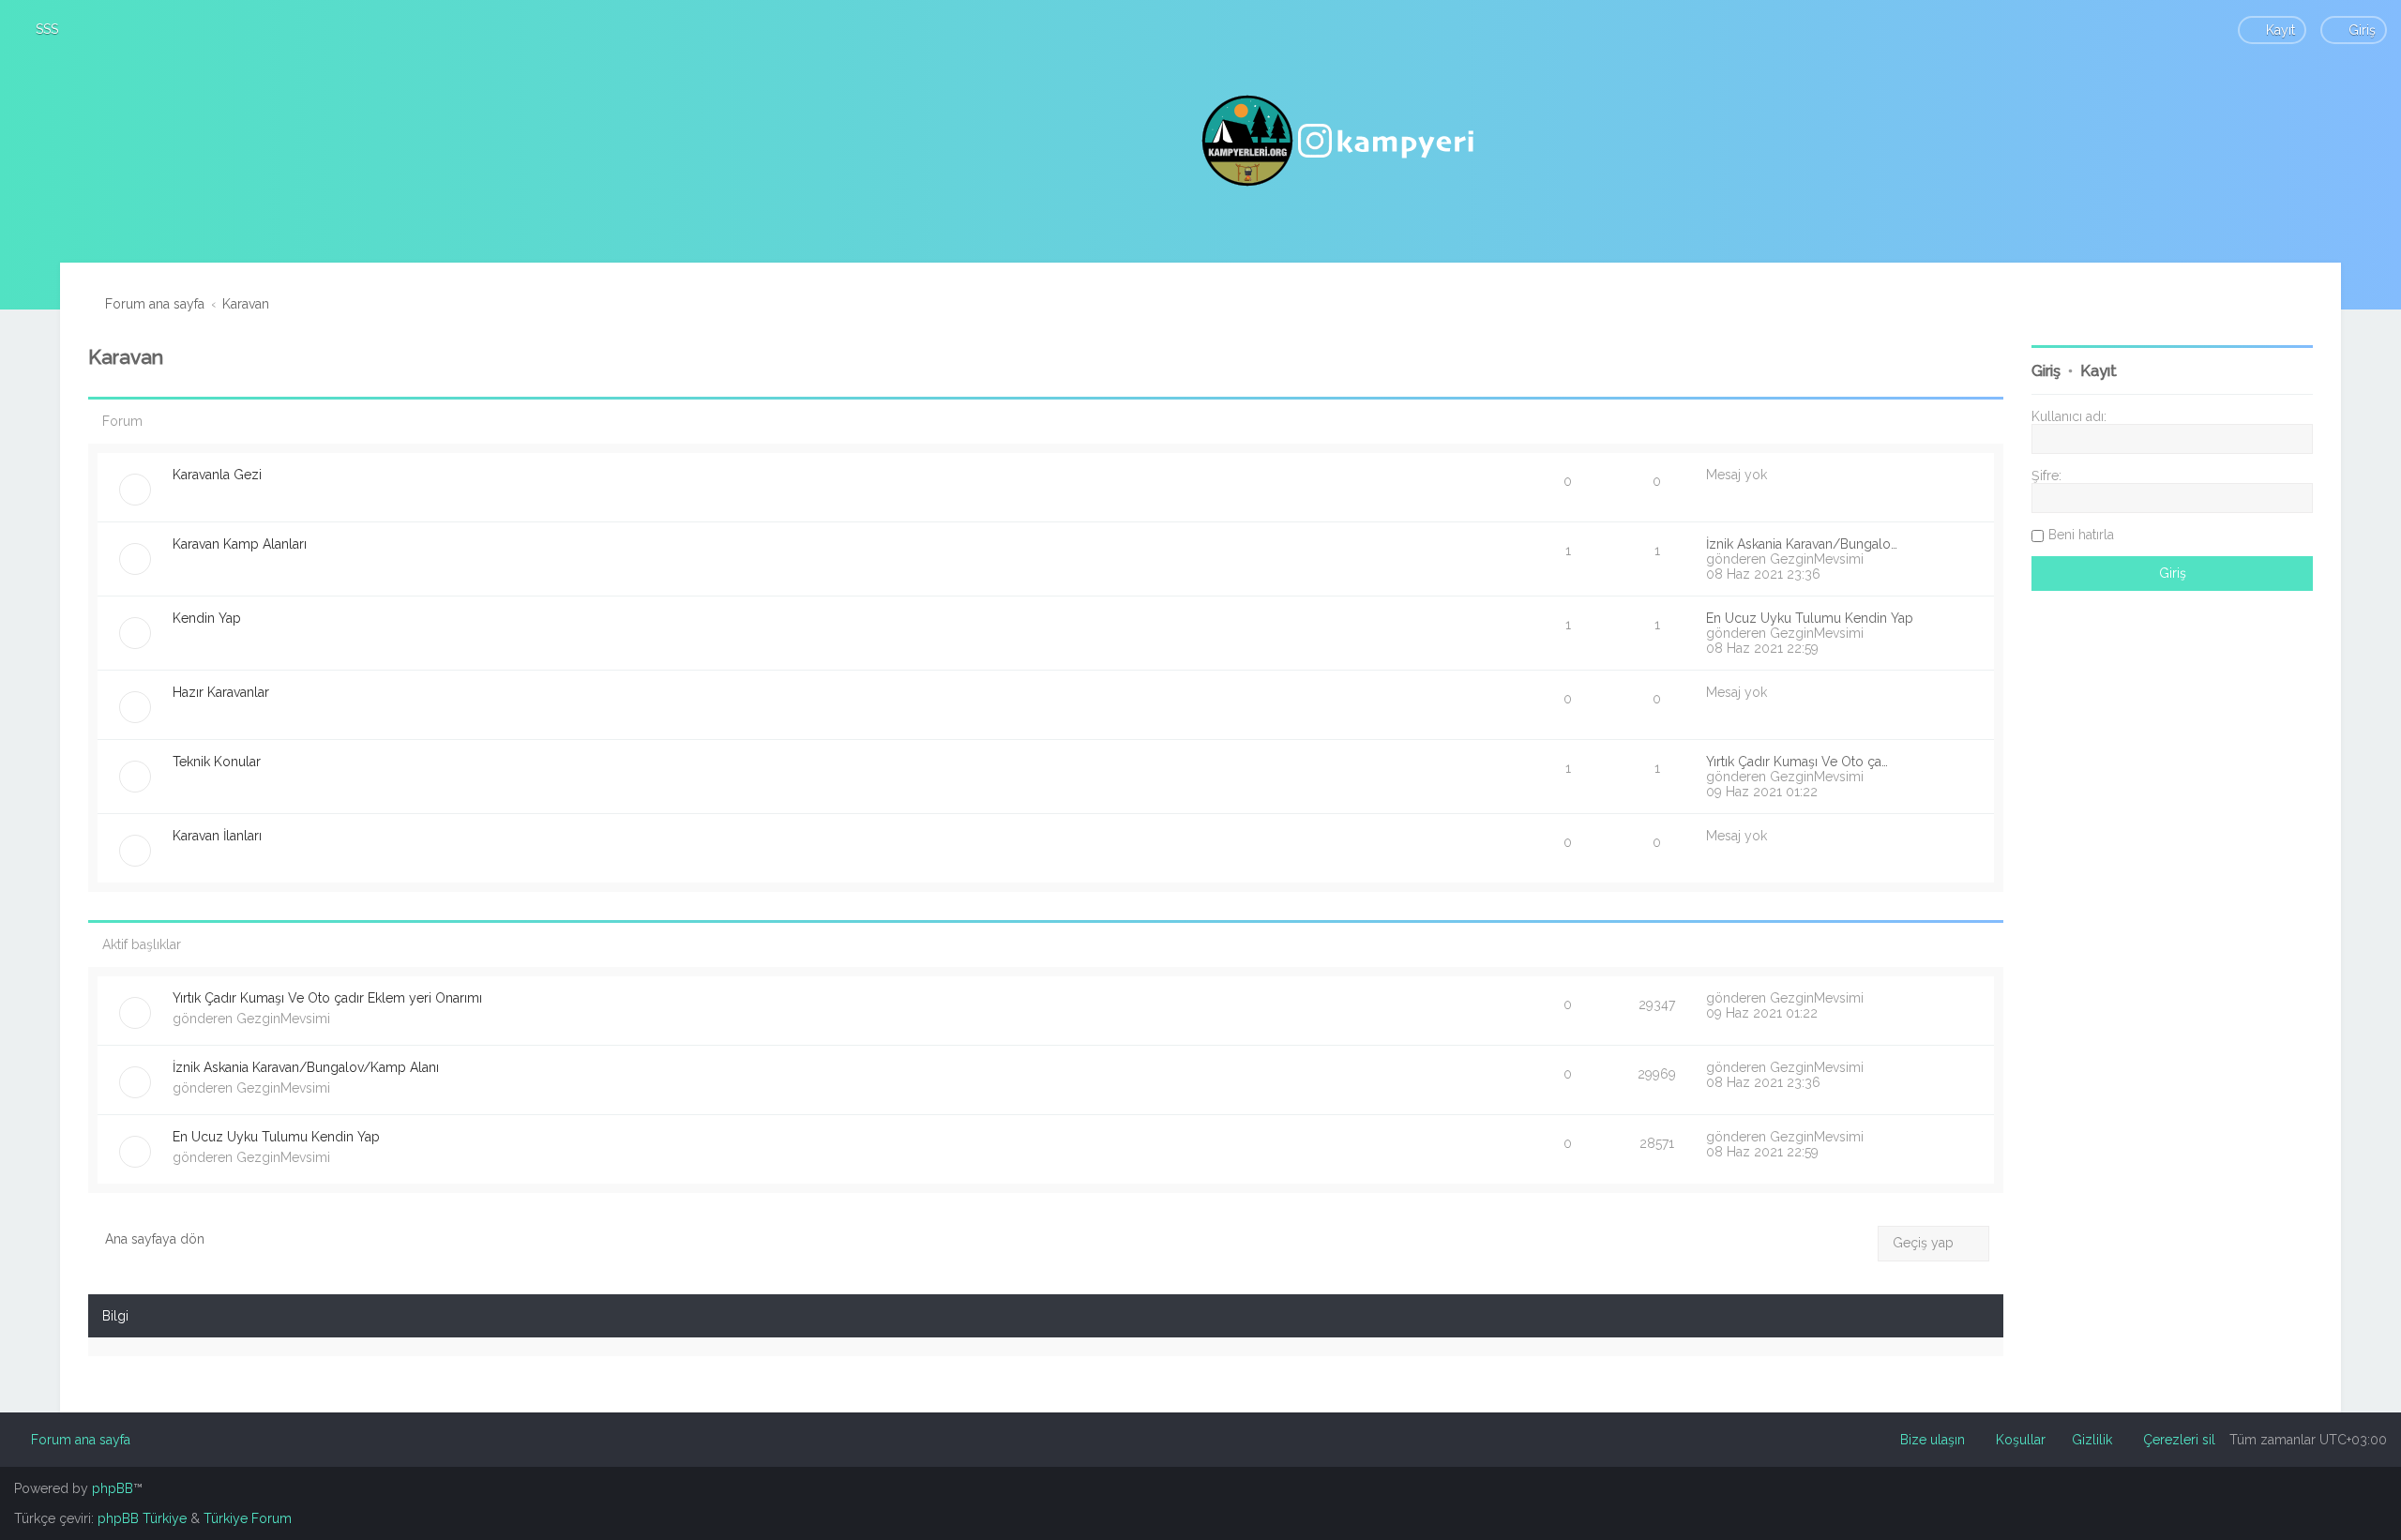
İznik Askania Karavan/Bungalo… (1802, 544)
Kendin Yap (207, 618)
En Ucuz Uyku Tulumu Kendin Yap (1810, 618)
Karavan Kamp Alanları (240, 544)
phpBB (113, 1488)
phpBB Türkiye (142, 1518)
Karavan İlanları (217, 836)
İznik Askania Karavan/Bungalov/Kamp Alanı (306, 1067)
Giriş (2046, 371)
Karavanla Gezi (217, 475)
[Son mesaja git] (1873, 998)
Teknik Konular (217, 762)
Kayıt (2099, 371)
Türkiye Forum (248, 1518)
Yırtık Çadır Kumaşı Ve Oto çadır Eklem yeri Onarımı (327, 998)
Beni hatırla (2081, 535)
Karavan (126, 357)
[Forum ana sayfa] (1340, 141)
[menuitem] (38, 29)
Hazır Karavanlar (221, 692)
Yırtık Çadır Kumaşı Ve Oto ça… (1797, 762)
